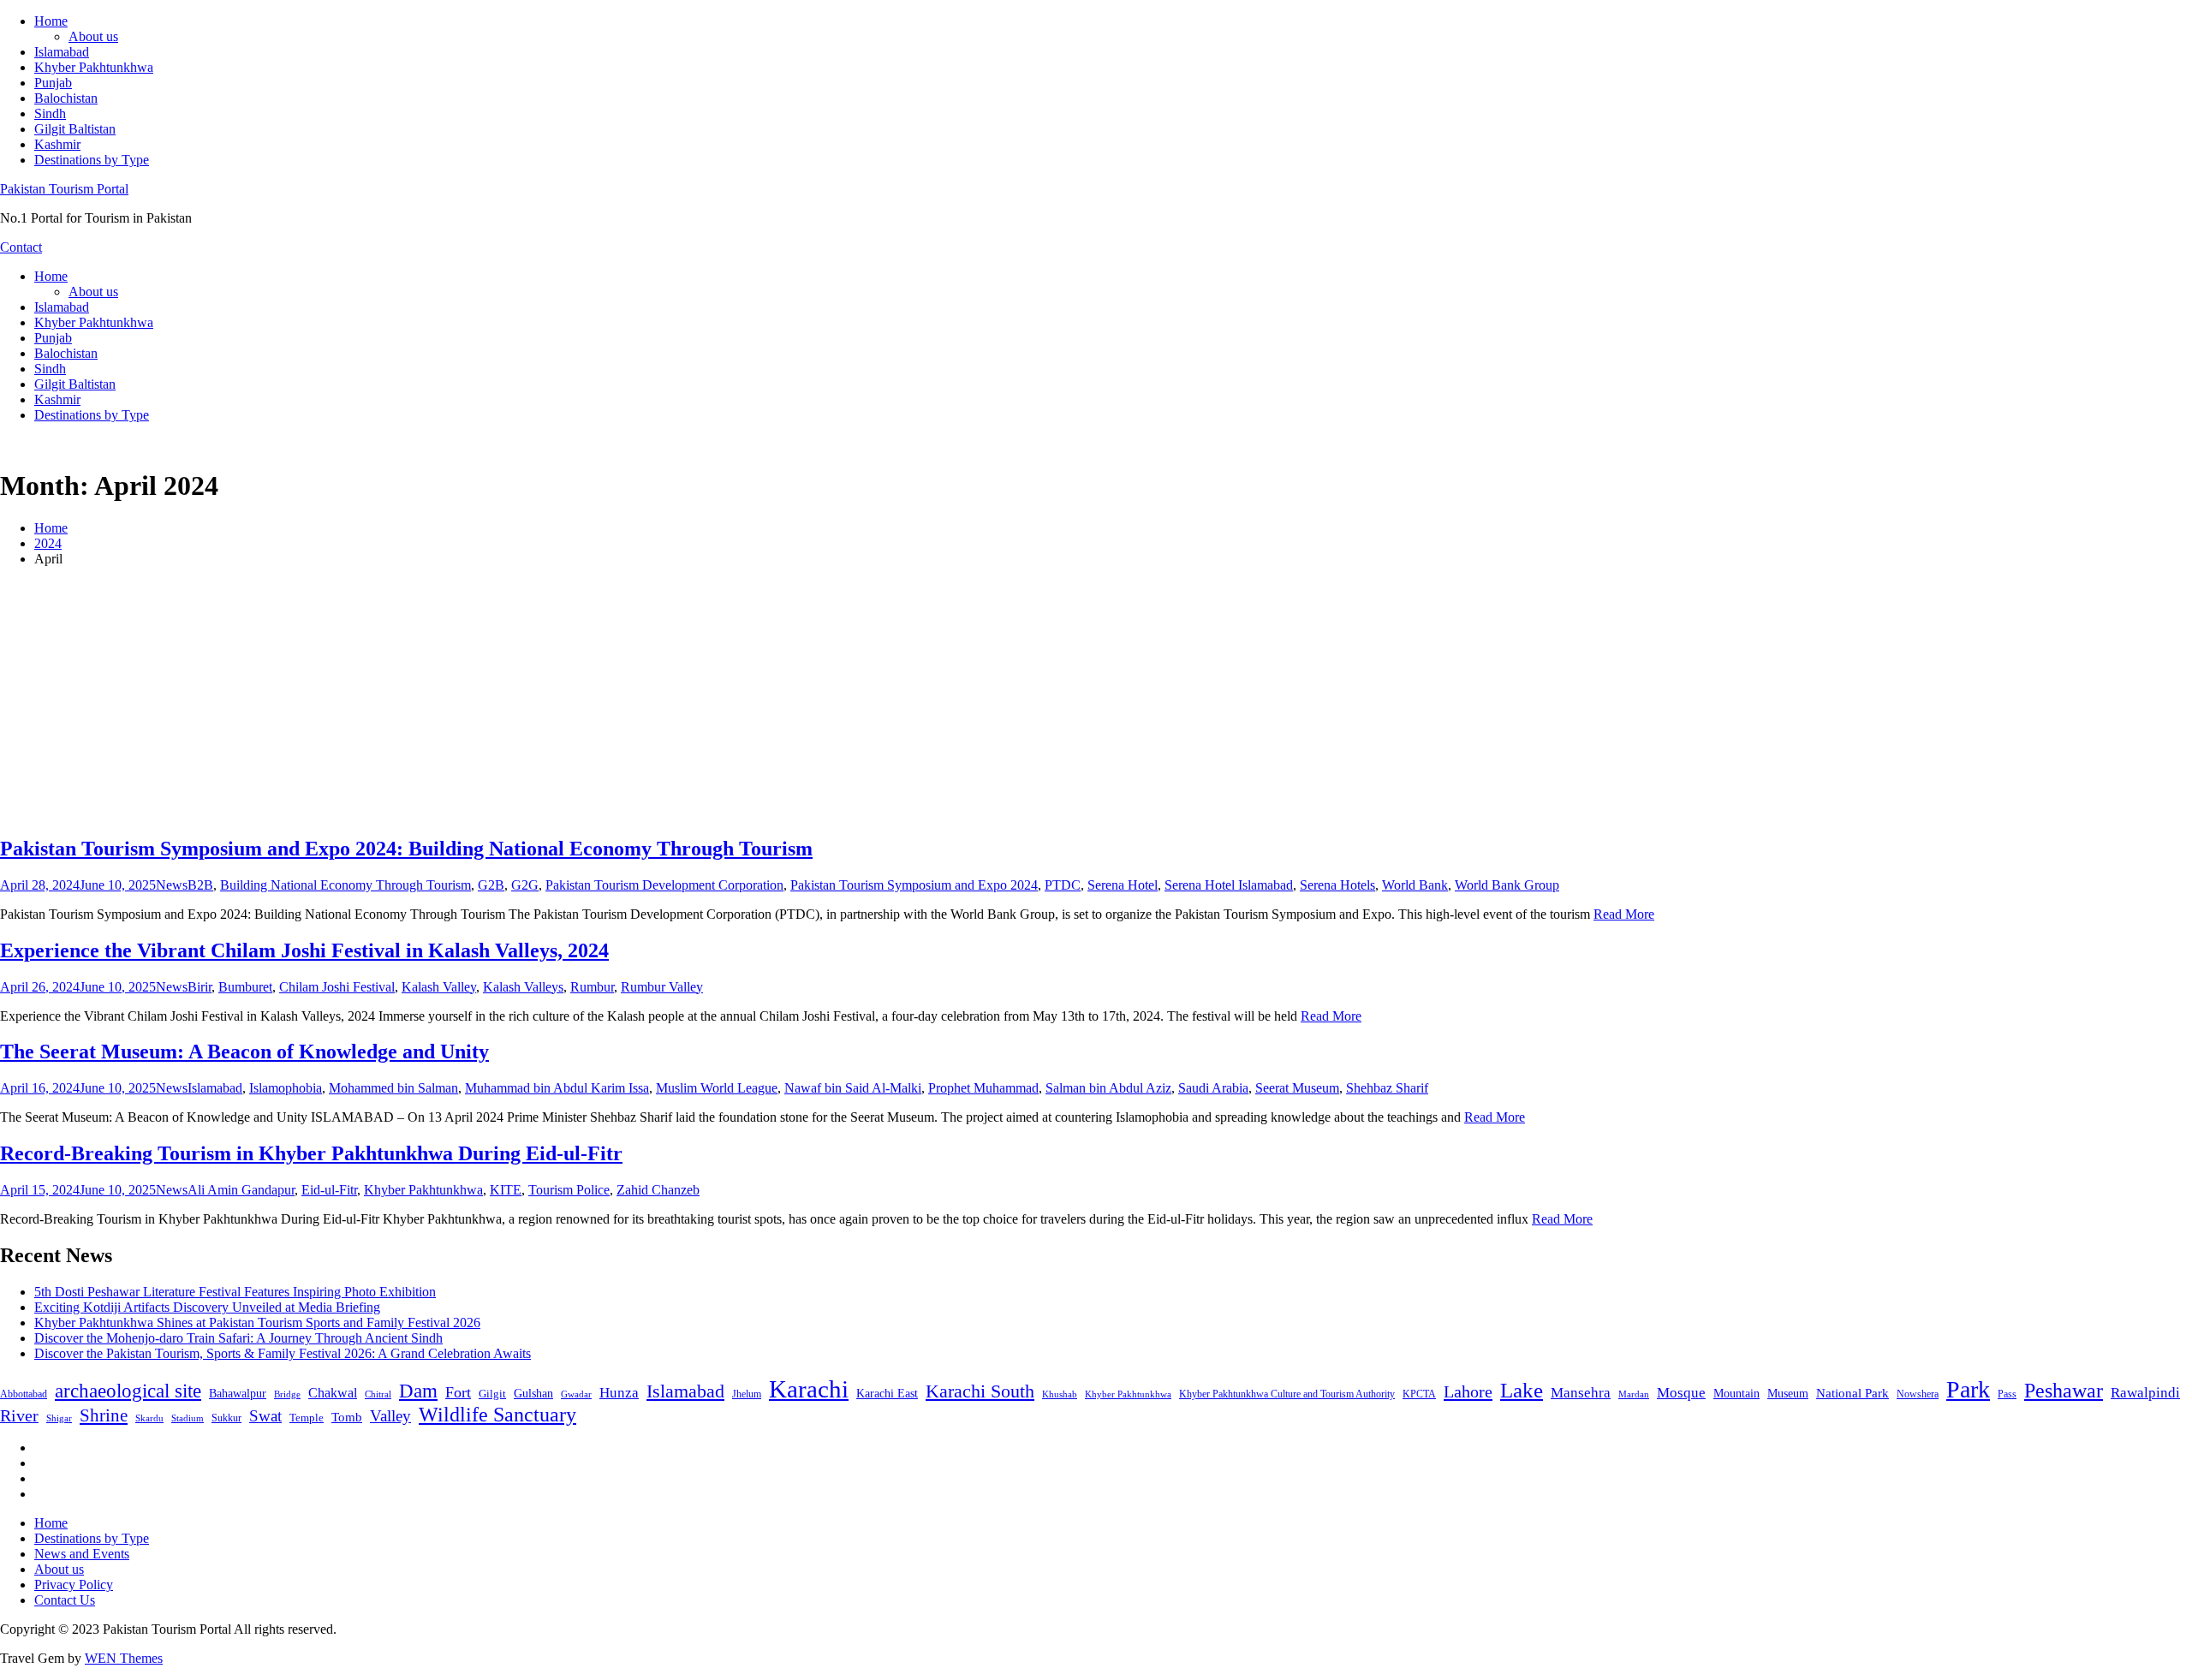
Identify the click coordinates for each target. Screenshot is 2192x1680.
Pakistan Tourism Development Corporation (664, 885)
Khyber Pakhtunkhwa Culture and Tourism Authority (1287, 1394)
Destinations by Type (92, 160)
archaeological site (128, 1391)
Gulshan (533, 1393)
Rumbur (592, 987)
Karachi (809, 1389)
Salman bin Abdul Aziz (1108, 1088)
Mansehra (1581, 1393)
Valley (390, 1416)
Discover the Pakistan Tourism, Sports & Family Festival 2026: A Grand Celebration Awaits (283, 1353)
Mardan (1634, 1394)
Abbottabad (24, 1394)
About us (93, 36)
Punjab (53, 83)
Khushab (1060, 1394)
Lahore (1468, 1391)
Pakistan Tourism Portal (64, 189)
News (172, 885)
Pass (2007, 1394)
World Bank (1415, 885)
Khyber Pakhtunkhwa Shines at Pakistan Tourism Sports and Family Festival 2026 (257, 1323)
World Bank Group (1507, 885)
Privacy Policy (74, 1585)
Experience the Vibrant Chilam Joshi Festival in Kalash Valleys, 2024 (304, 950)
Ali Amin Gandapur (241, 1190)
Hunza (619, 1393)
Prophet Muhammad (983, 1088)
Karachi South (980, 1391)
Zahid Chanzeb (658, 1190)
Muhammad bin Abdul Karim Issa (557, 1088)
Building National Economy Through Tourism (345, 885)
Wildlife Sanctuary (497, 1415)
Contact (21, 247)
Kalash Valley (439, 987)
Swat (265, 1416)
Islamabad (62, 52)
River (19, 1415)
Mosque (1681, 1393)
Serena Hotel (1123, 885)
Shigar (59, 1418)
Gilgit (492, 1394)
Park (1968, 1389)
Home (51, 21)
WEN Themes (124, 1658)
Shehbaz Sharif (1387, 1088)
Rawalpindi (2145, 1393)
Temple (307, 1418)
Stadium (188, 1418)
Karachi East (887, 1393)
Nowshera (1918, 1394)
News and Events (82, 1554)
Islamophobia (286, 1088)
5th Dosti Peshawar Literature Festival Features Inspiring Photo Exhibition (235, 1292)
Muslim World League (717, 1088)
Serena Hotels (1337, 885)
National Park (1852, 1393)
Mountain (1736, 1393)
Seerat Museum (1297, 1088)
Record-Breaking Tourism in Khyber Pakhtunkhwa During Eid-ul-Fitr (311, 1153)
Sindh (50, 113)
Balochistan (66, 98)
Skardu (149, 1418)
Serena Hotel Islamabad (1229, 885)
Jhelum (747, 1394)
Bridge (287, 1394)
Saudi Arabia (1213, 1088)
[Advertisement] (1096, 700)
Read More (1624, 914)
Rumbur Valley (662, 987)
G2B (491, 885)
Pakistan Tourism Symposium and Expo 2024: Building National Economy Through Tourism (406, 849)
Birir (200, 987)
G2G (525, 885)
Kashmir (57, 144)
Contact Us (65, 1600)
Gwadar (576, 1394)
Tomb (347, 1417)
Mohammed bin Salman (393, 1088)
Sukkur (226, 1418)
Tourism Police (569, 1190)
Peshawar (2064, 1391)
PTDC (1063, 885)
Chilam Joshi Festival (337, 987)
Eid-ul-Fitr (329, 1190)
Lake (1522, 1390)
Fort (458, 1392)
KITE (506, 1190)
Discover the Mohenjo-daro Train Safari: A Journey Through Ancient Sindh (238, 1338)
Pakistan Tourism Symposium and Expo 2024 (914, 885)
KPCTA (1419, 1394)
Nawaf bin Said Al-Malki (853, 1088)
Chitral (378, 1394)
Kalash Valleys (523, 987)
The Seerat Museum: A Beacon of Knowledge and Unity (244, 1051)
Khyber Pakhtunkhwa (94, 67)
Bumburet (245, 987)
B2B (200, 885)
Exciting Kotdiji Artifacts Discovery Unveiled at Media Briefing (207, 1307)
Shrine (104, 1415)
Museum (1788, 1394)
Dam (418, 1391)
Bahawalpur (238, 1394)
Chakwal (333, 1393)
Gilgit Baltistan (75, 129)
